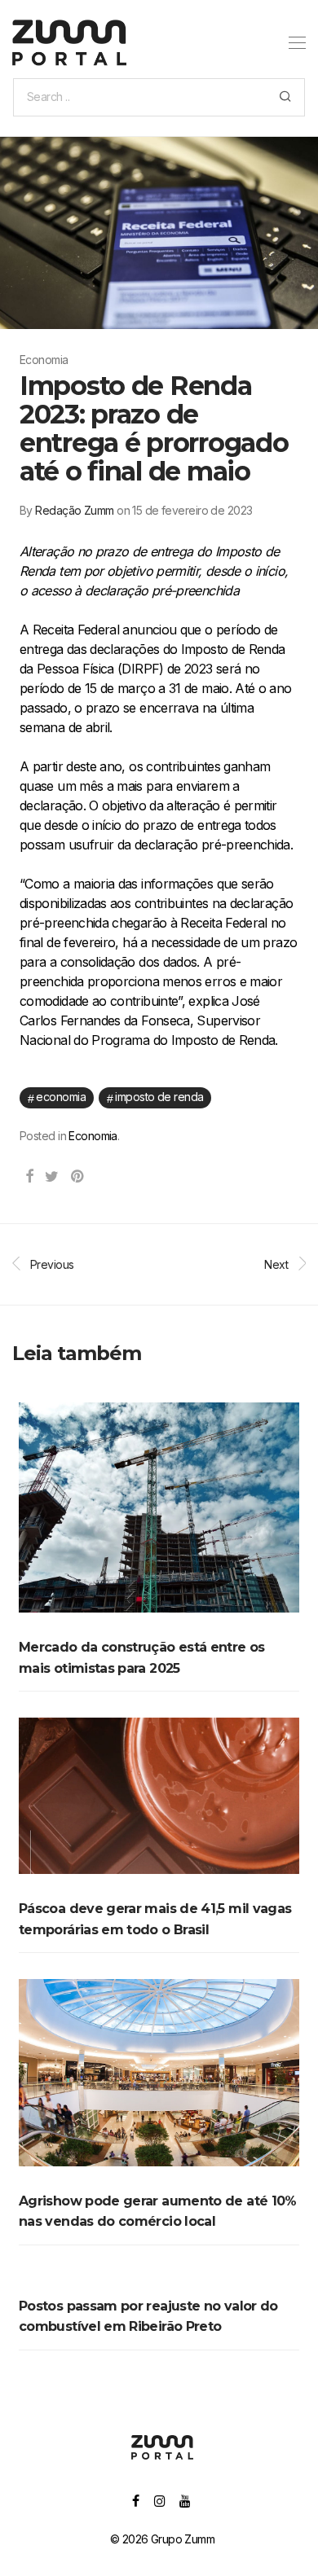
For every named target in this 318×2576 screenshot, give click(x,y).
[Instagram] (159, 2500)
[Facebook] (135, 2500)
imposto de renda (159, 1097)
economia (61, 1097)
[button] (285, 97)
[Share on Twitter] (51, 1177)
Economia (93, 1136)
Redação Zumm (74, 510)
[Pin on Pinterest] (78, 1177)
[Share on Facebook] (29, 1177)
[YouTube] (185, 2500)
